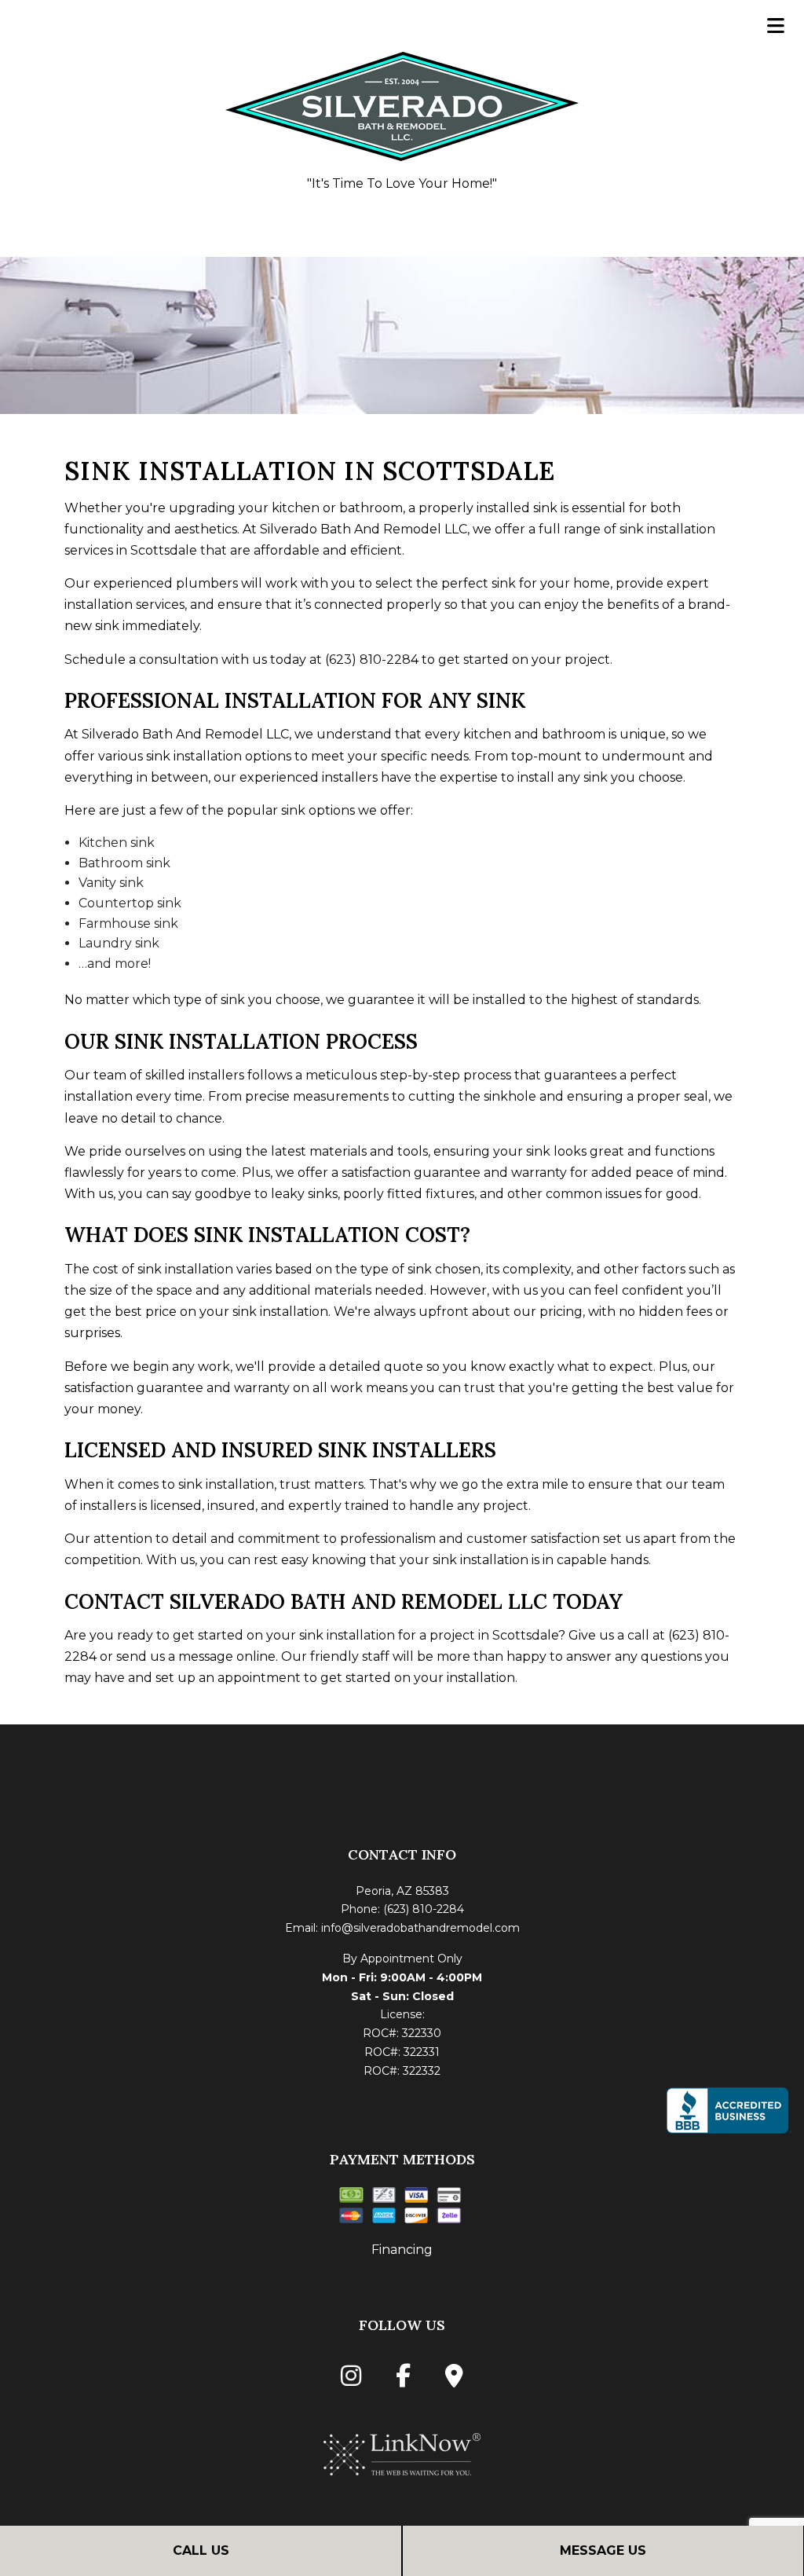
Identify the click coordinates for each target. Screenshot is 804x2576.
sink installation (194, 756)
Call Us (201, 2550)
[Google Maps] (454, 2380)
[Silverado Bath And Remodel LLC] (402, 103)
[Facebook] (403, 2380)
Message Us (603, 2550)
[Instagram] (351, 2380)
